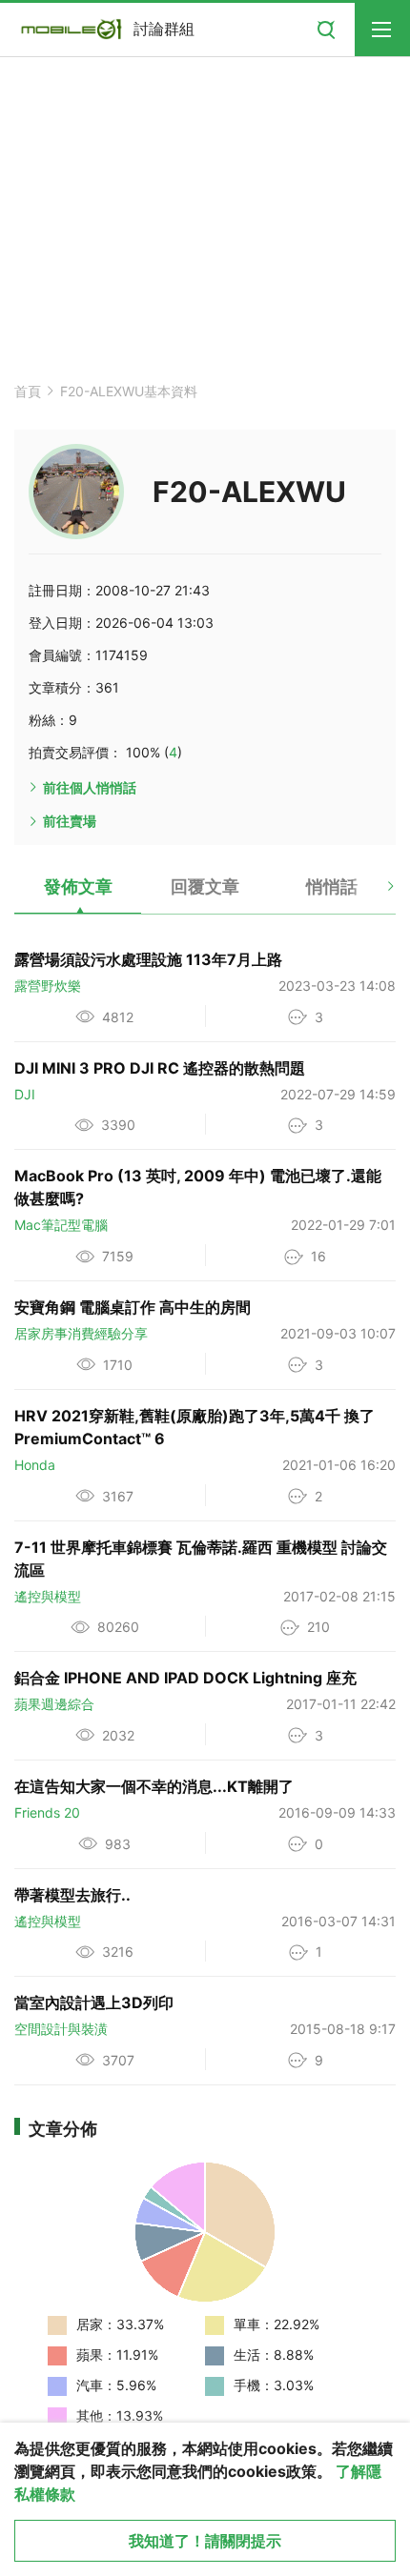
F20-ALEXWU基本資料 (129, 391)
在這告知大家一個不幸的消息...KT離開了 (154, 1786)
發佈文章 (78, 886)
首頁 (28, 391)
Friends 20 (47, 1812)
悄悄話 (332, 886)
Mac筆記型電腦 (61, 1225)
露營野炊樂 (48, 986)
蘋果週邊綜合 (54, 1704)
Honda (35, 1465)
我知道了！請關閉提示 (205, 2541)
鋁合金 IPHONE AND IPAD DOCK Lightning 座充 (185, 1678)
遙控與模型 (48, 1596)
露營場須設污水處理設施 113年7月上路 (148, 959)
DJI (25, 1094)
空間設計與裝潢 (61, 2029)
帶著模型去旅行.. (72, 1895)
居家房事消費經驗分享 (81, 1333)
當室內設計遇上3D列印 (94, 2002)
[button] (374, 894)
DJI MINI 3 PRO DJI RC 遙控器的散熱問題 (160, 1068)
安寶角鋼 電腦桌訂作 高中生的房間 (133, 1307)
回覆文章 (205, 886)
